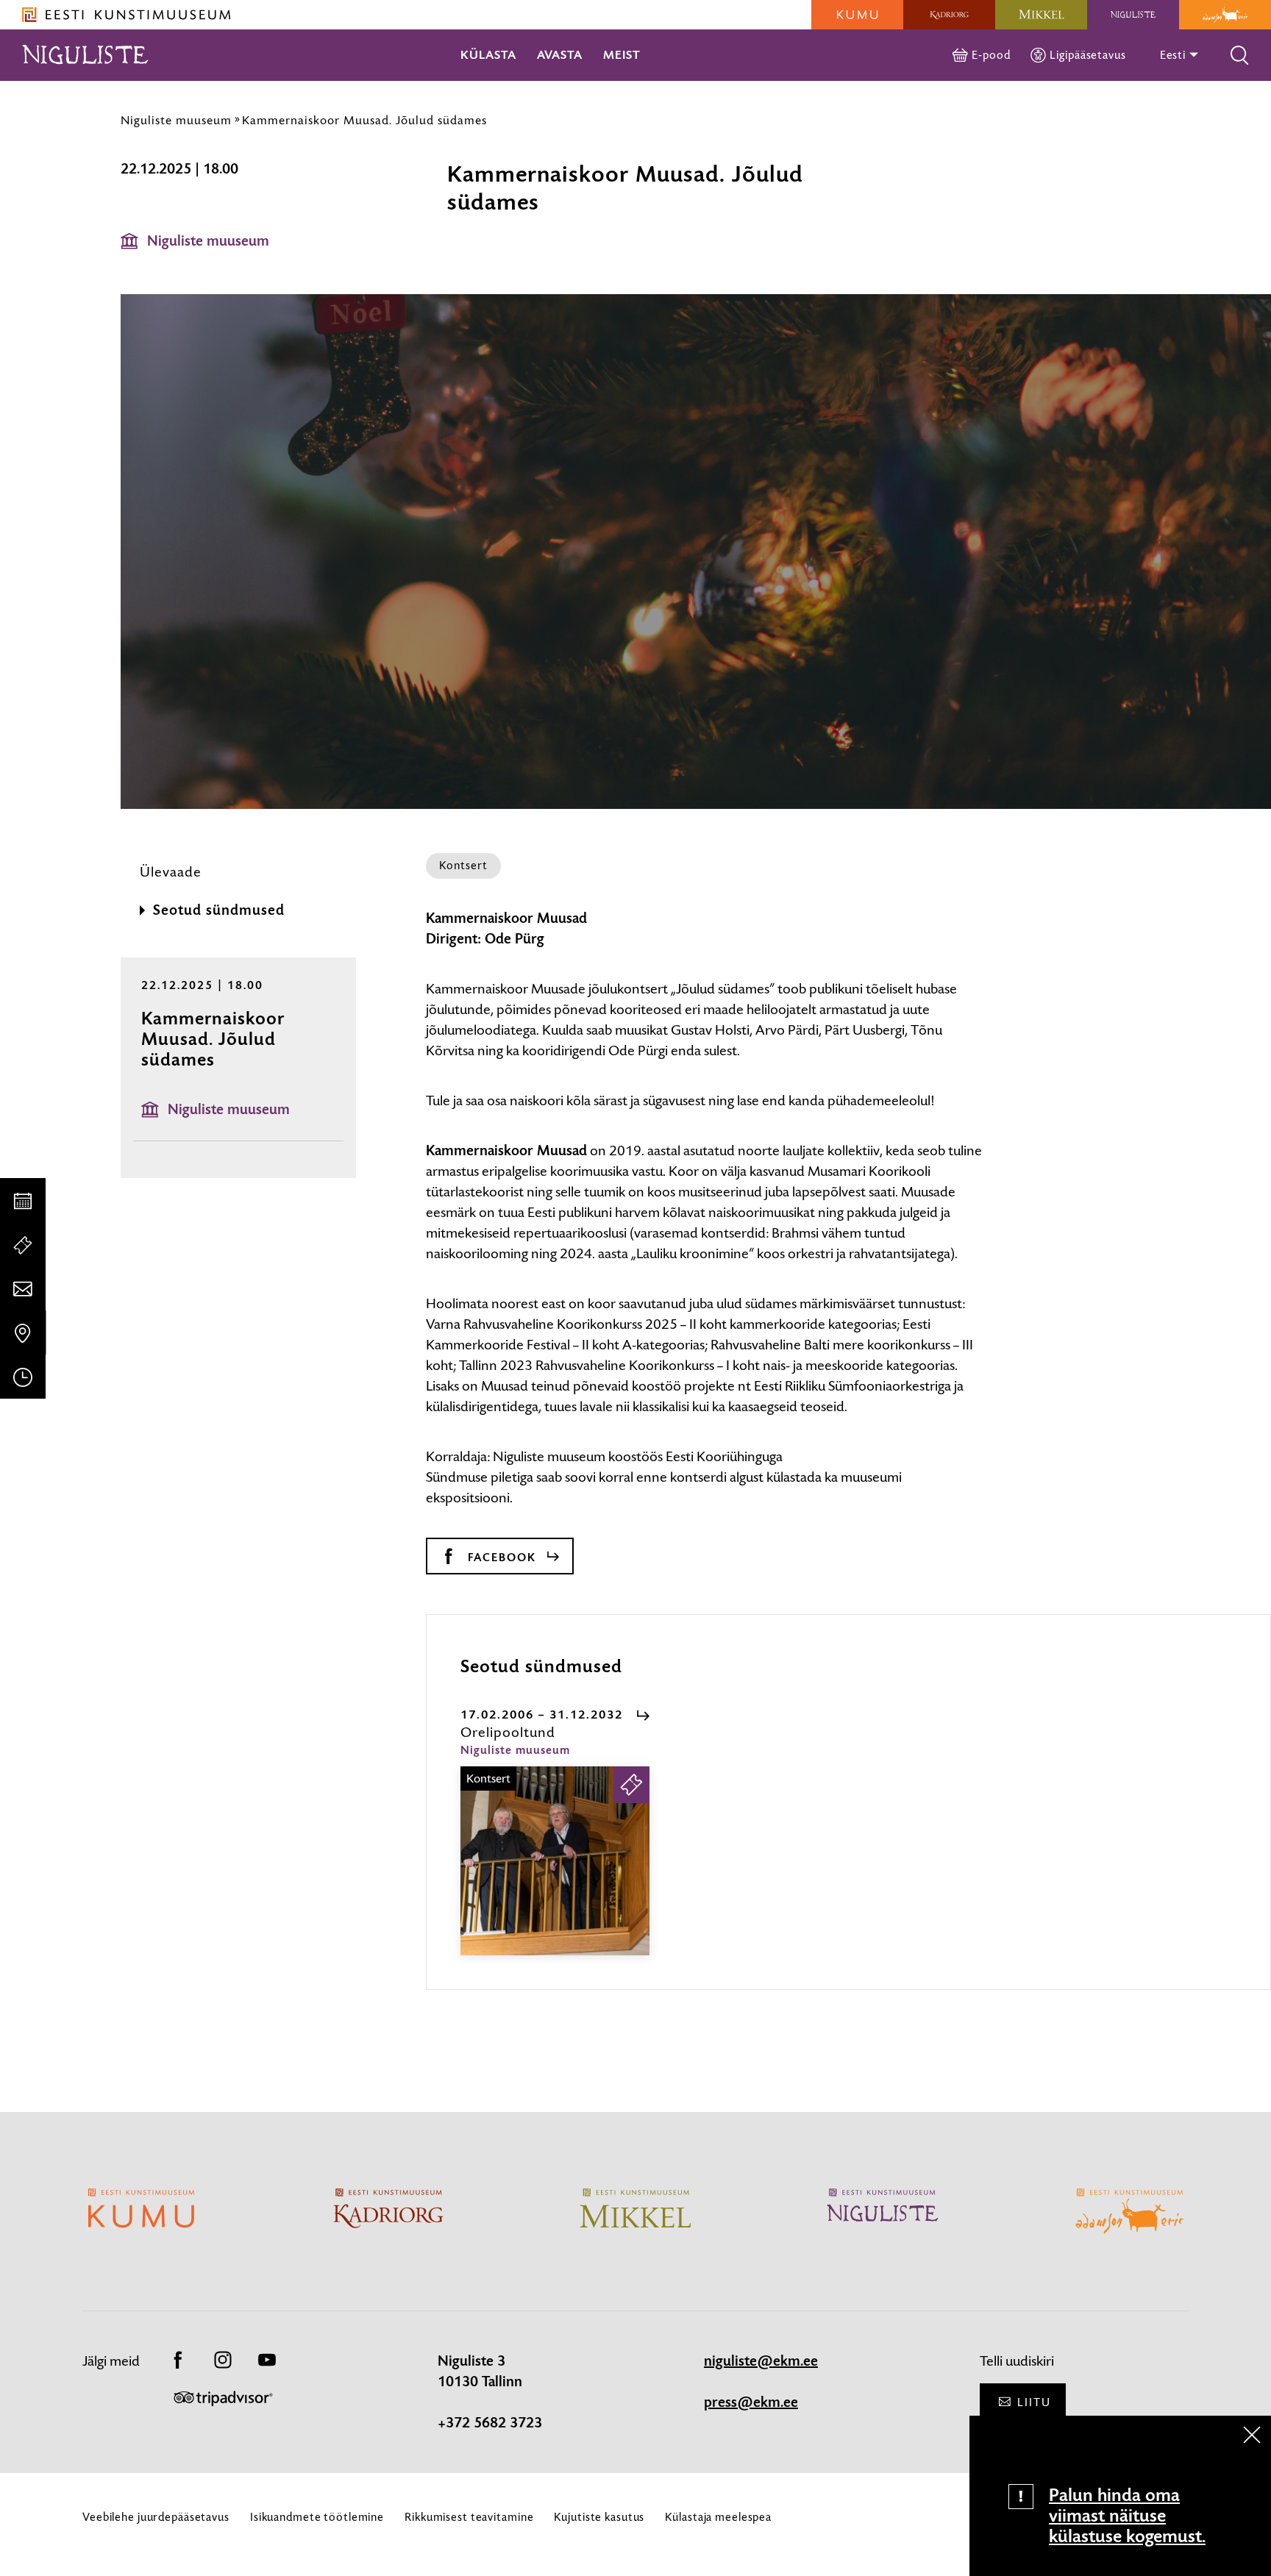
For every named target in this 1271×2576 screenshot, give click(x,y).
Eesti (1174, 55)
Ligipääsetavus (1087, 55)
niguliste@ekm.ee (761, 2361)
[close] (1252, 2435)
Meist (622, 55)
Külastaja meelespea (718, 2517)
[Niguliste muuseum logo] (1133, 15)
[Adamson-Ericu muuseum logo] (1225, 15)
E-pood (991, 55)
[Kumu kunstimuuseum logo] (857, 15)
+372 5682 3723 (490, 2423)
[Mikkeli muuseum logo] (1041, 15)
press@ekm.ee (751, 2402)
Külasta (488, 55)
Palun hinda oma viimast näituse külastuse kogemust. (1127, 2516)
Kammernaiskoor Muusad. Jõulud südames (364, 120)
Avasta (560, 55)
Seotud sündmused (219, 910)
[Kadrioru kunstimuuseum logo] (949, 15)
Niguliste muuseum (176, 120)
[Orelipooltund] (555, 1874)
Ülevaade (171, 872)
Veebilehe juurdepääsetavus (156, 2517)
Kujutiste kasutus (599, 2517)
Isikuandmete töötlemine (317, 2517)
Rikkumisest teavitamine (469, 2517)
